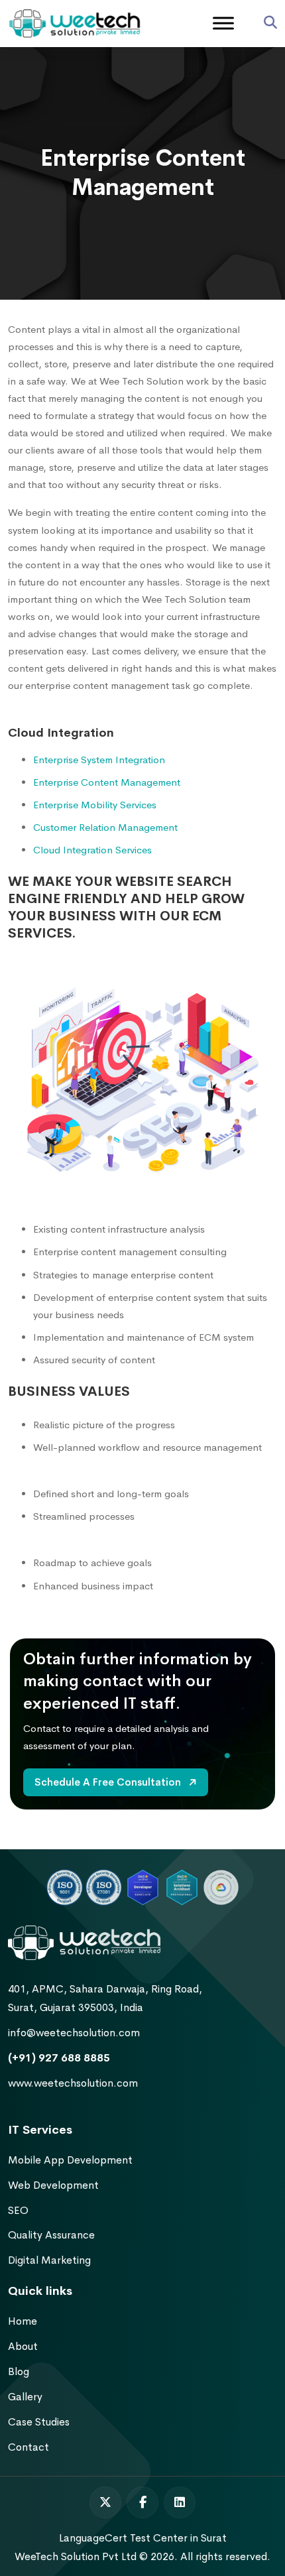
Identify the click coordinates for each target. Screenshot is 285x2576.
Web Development (53, 2185)
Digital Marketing (49, 2260)
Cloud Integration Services (92, 850)
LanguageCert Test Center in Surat (143, 2538)
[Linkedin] (180, 2502)
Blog (19, 2371)
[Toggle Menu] (223, 23)
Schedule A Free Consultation (109, 1782)
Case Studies (39, 2422)
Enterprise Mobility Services (95, 805)
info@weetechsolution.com (74, 2033)
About (23, 2346)
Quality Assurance (51, 2235)
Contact (28, 2447)
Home (23, 2321)
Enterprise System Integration (99, 760)
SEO (18, 2210)
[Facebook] (142, 2502)
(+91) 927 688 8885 (59, 2058)
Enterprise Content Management (107, 782)
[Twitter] (105, 2502)
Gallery (25, 2397)
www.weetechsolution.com (73, 2083)
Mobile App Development (70, 2160)
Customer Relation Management (105, 827)
